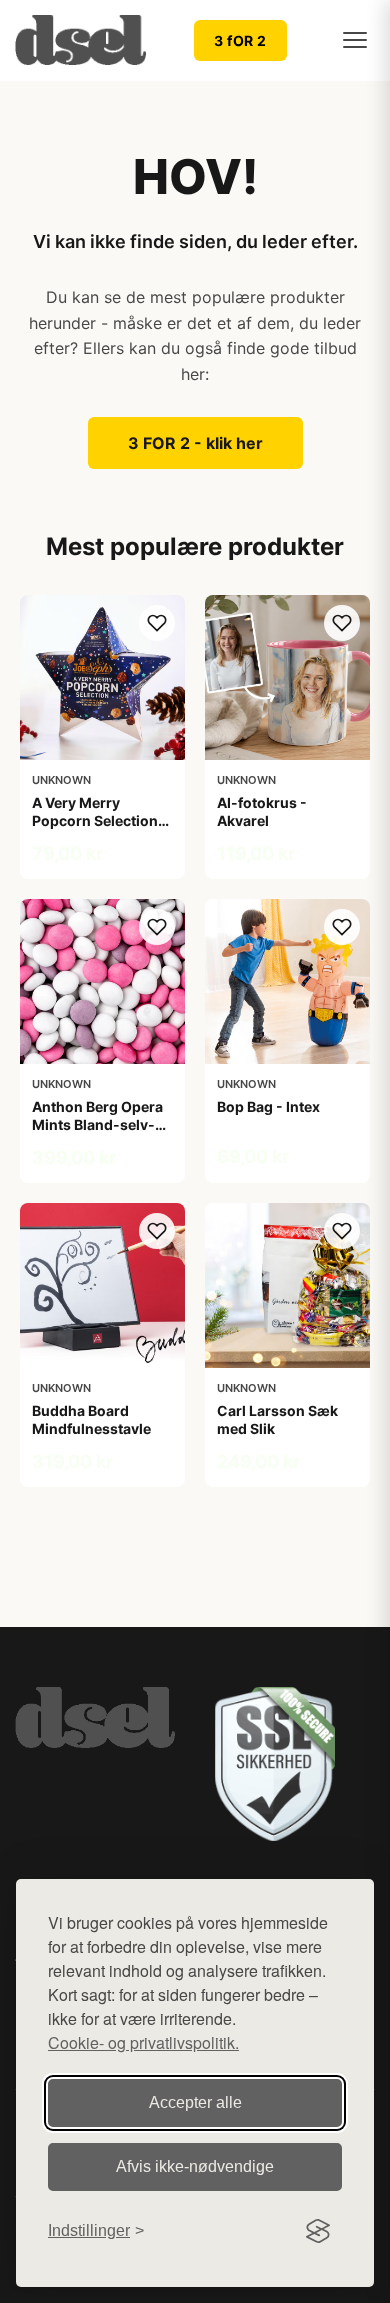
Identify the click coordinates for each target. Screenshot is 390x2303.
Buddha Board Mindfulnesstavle (91, 1419)
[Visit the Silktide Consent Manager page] (318, 2231)
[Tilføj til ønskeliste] (157, 623)
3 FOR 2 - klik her (195, 443)
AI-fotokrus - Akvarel (262, 811)
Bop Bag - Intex (268, 1106)
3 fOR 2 (240, 40)
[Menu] (355, 40)
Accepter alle (195, 2102)
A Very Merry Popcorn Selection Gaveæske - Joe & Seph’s (95, 830)
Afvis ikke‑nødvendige (195, 2166)
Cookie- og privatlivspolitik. (143, 2042)
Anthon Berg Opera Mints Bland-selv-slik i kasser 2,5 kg (97, 1124)
